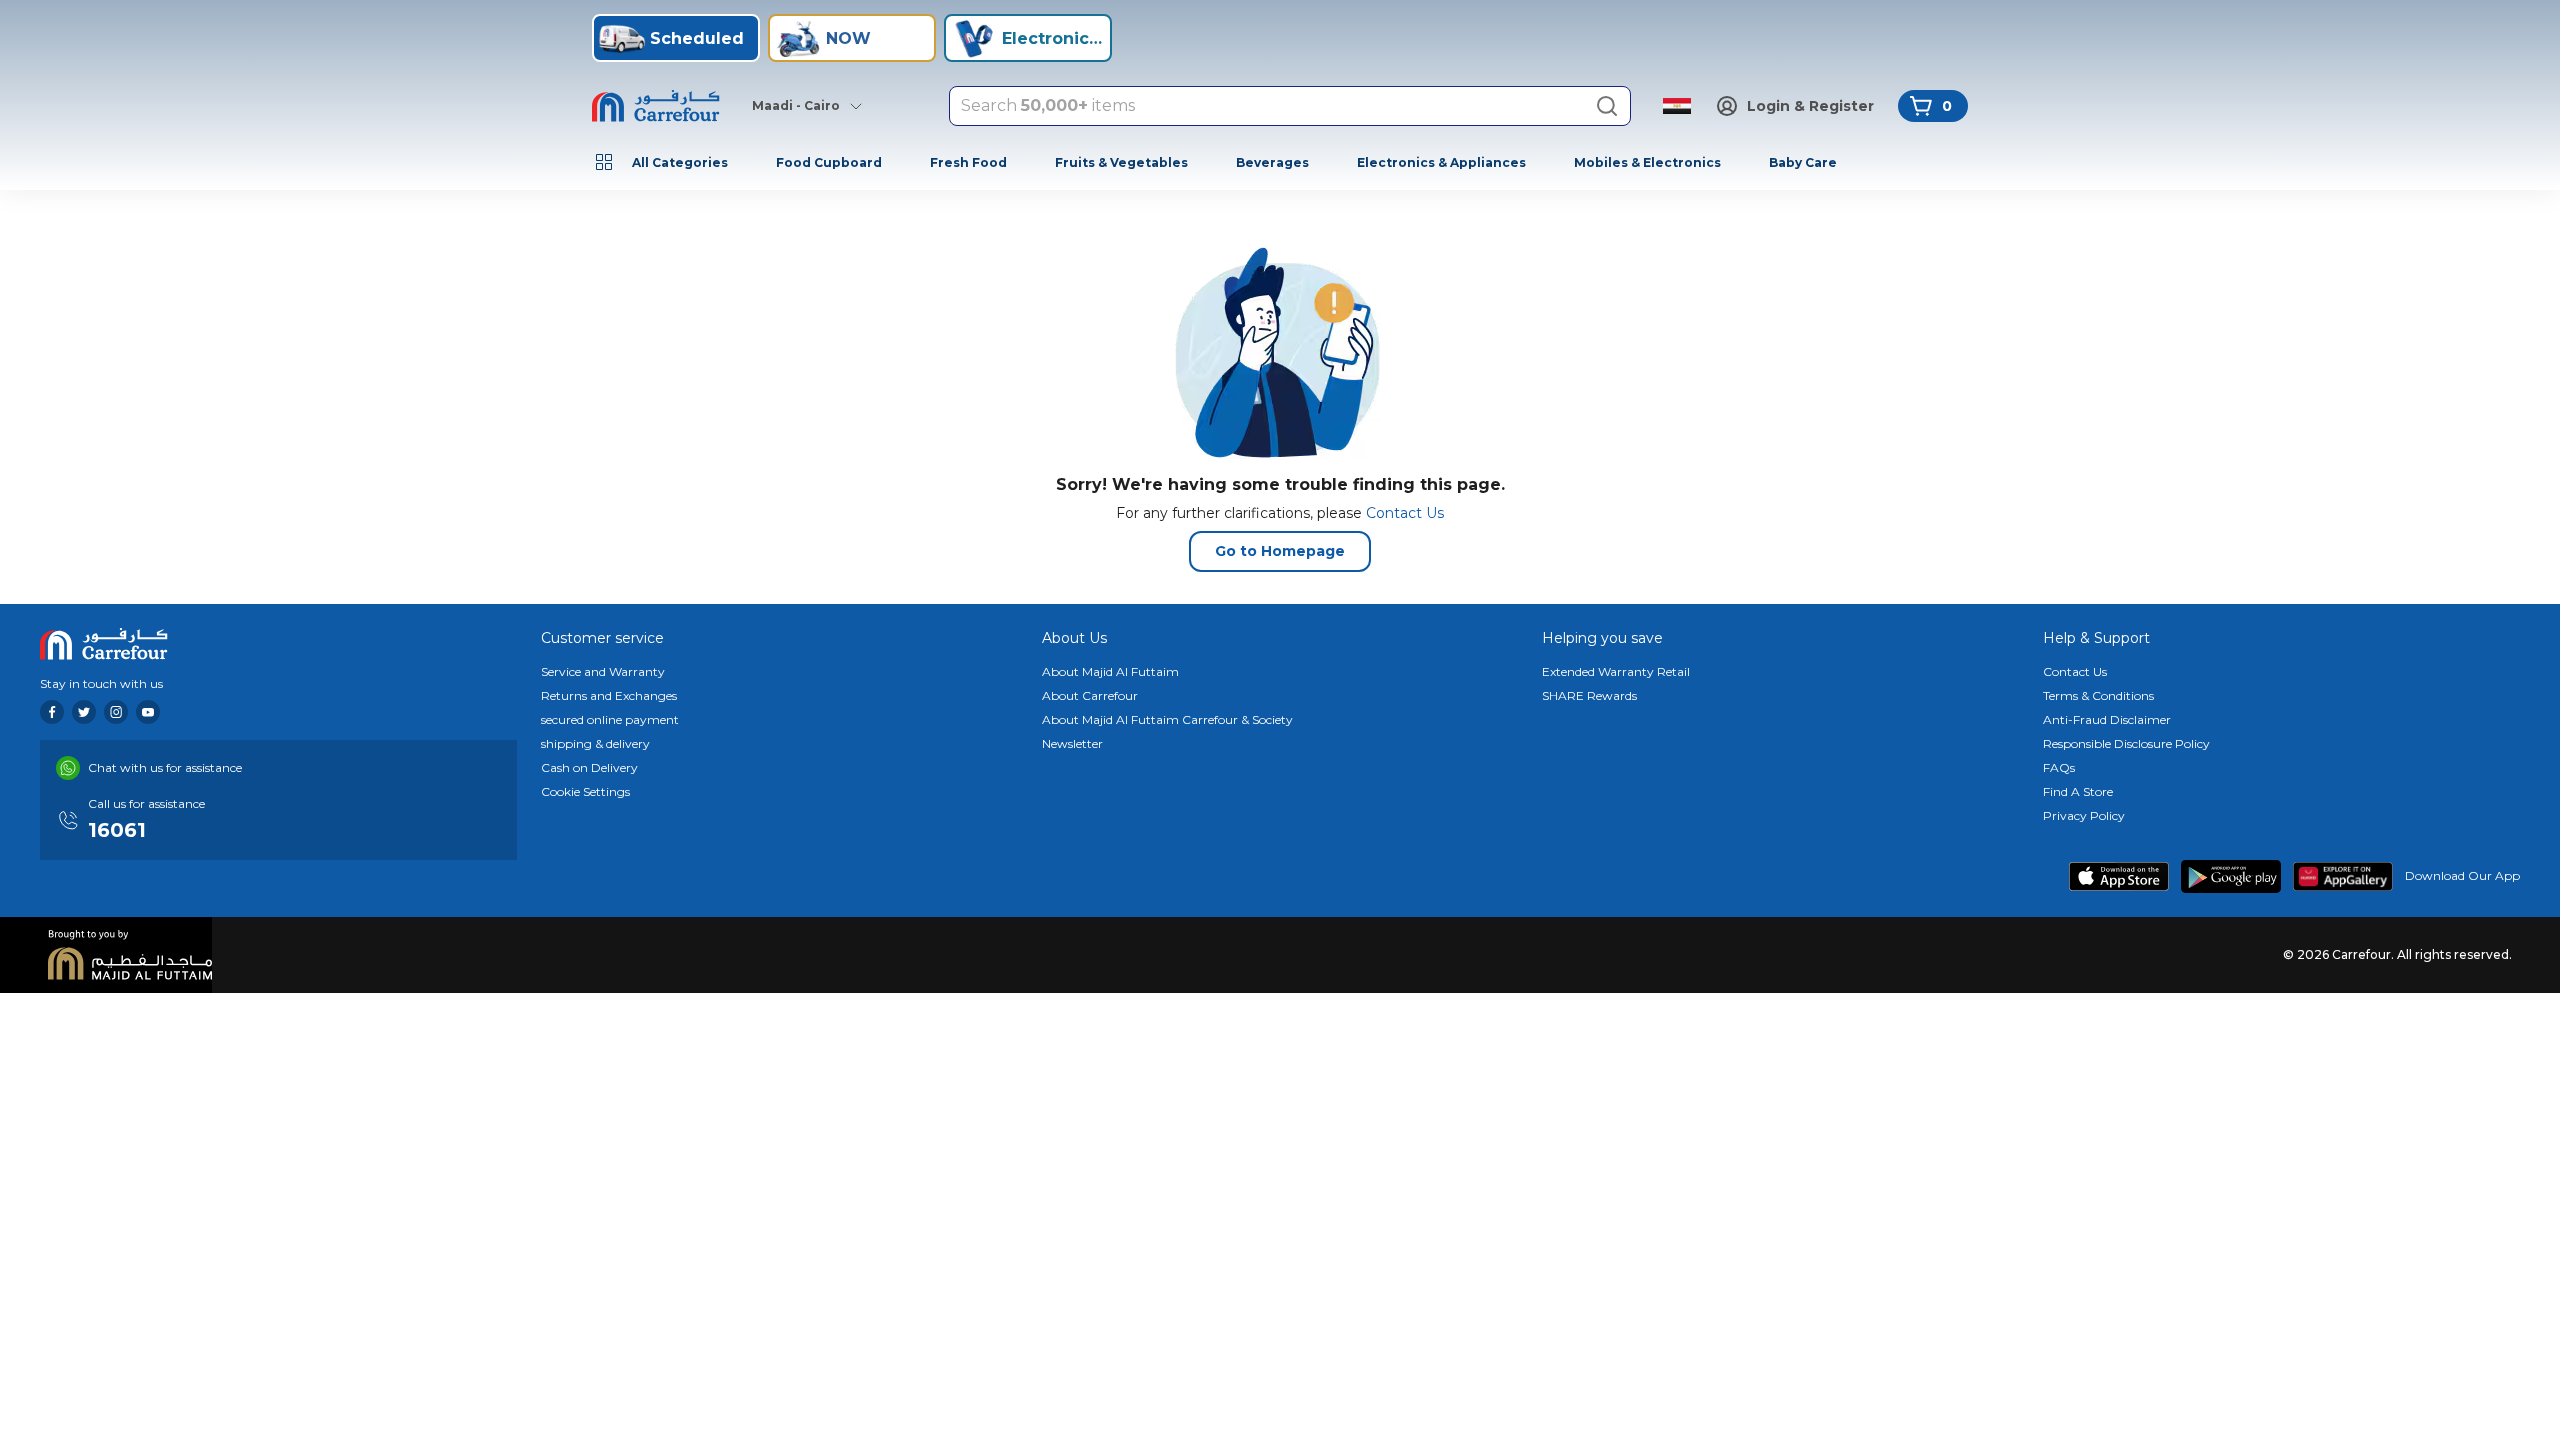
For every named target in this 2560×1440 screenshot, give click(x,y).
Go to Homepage (1280, 551)
